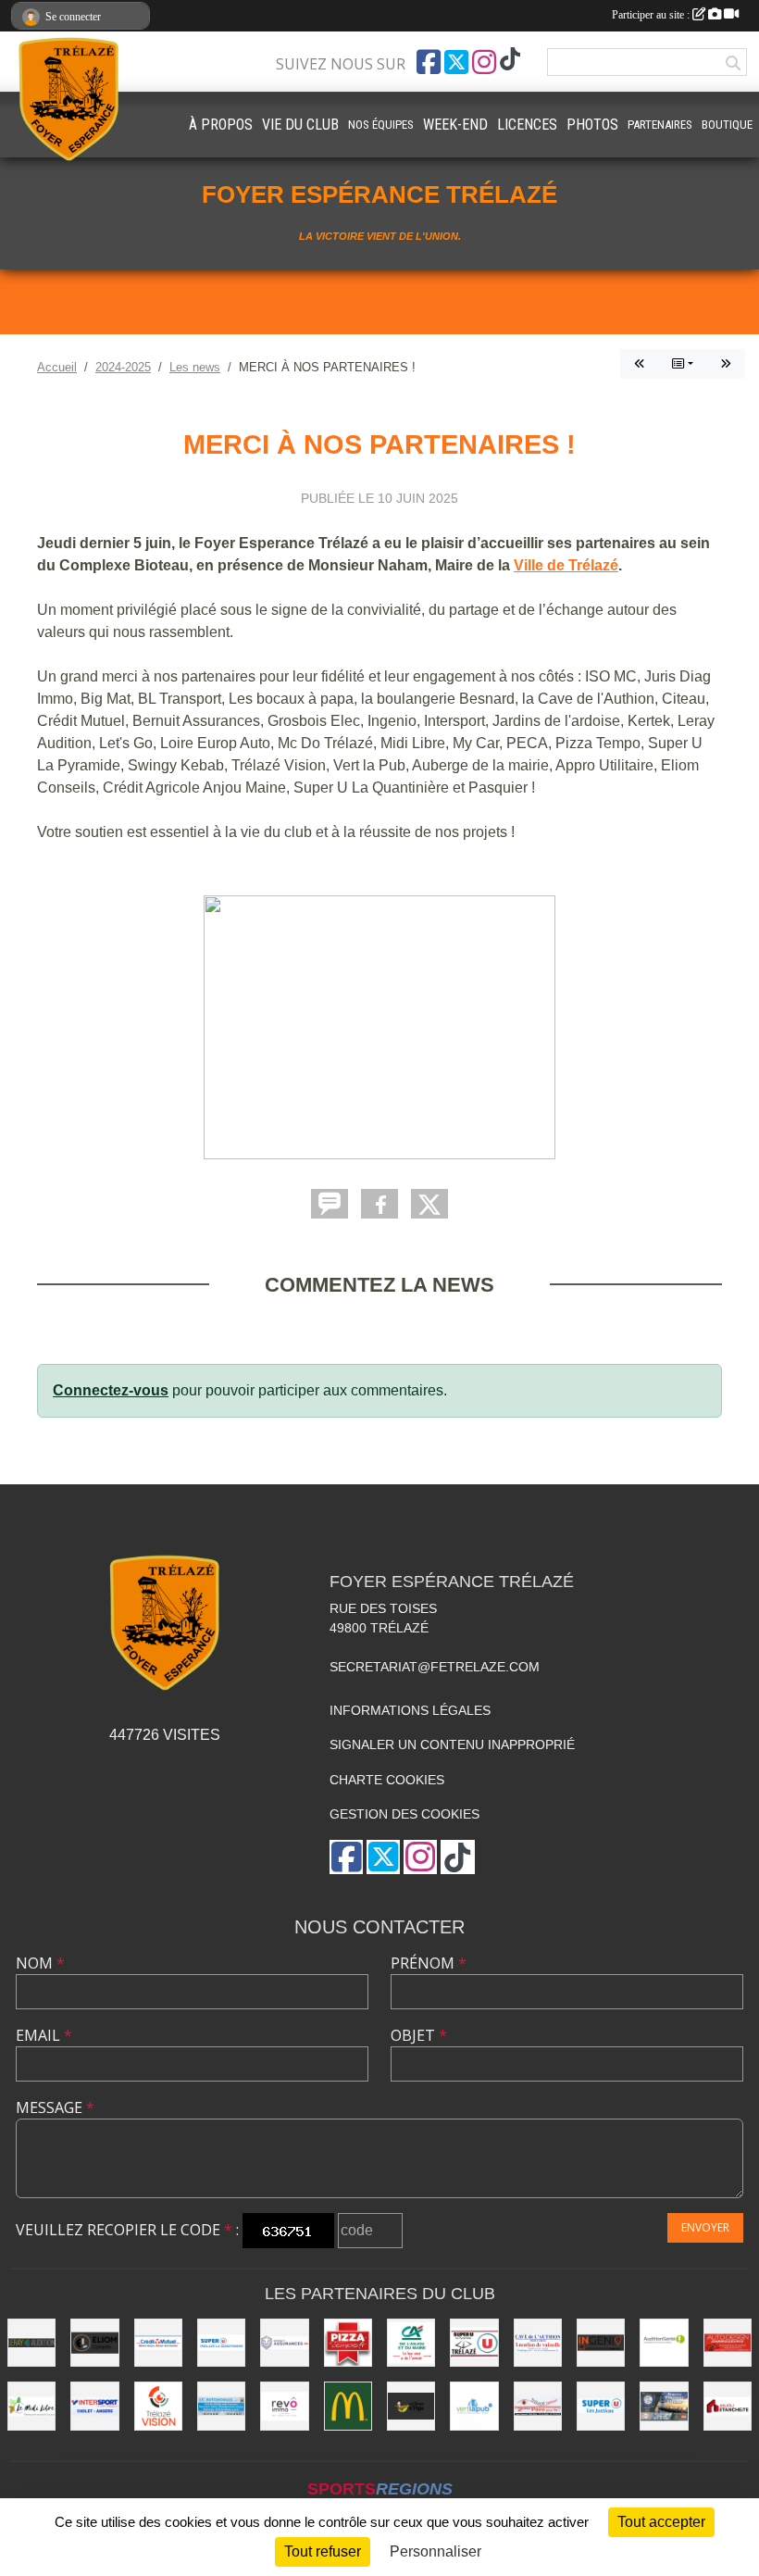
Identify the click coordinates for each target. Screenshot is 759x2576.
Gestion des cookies (404, 1814)
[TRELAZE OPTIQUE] (538, 2406)
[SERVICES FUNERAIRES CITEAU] (664, 2406)
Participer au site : (652, 15)
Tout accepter (661, 2522)
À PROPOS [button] (221, 125)
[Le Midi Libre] (31, 2406)
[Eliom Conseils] (94, 2343)
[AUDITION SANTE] (664, 2343)
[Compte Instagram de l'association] (484, 62)
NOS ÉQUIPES (381, 125)
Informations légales (410, 1710)
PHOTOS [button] (592, 125)
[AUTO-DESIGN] (728, 2343)
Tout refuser (323, 2551)
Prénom (429, 1963)
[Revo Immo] (284, 2406)
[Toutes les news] (683, 364)
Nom (40, 1963)
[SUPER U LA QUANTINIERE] (221, 2343)
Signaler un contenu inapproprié (452, 1744)
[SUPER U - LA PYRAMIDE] (474, 2343)
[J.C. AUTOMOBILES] (221, 2406)
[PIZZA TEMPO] (348, 2343)
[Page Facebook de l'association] (429, 62)
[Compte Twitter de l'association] (456, 62)
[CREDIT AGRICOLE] (411, 2343)
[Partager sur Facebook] (379, 1204)
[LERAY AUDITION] (31, 2343)
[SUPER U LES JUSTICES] (601, 2406)
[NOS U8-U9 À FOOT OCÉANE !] (640, 364)
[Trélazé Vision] (158, 2406)
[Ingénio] (601, 2343)
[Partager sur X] (429, 1204)
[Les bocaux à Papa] (411, 2406)
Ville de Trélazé (566, 565)
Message (55, 2107)
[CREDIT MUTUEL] (158, 2343)
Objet (419, 2035)
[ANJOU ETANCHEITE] (728, 2406)
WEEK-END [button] (455, 125)
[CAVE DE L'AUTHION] (538, 2343)
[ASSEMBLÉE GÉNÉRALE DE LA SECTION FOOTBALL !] (726, 364)
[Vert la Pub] (474, 2406)
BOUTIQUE (727, 125)
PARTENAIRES (660, 125)
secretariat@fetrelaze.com (435, 1667)
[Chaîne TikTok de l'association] (510, 60)
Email (44, 2035)
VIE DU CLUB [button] (300, 125)
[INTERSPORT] (94, 2406)
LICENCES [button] (527, 125)
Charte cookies (387, 1780)
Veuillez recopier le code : (127, 2230)
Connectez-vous (111, 1390)
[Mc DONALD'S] (348, 2406)
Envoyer (705, 2227)
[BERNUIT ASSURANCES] (284, 2343)
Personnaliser (435, 2551)
